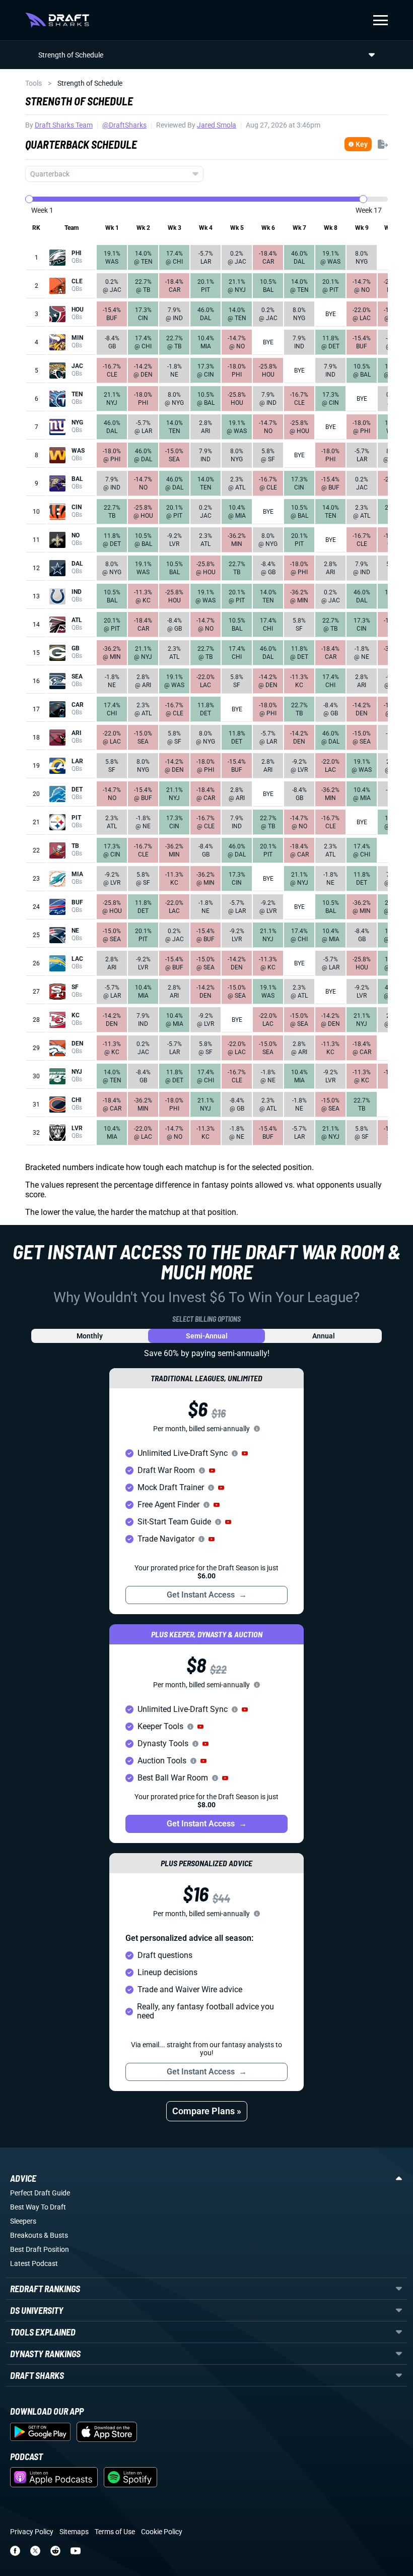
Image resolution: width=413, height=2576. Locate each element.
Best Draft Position (40, 2249)
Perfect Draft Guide (40, 2193)
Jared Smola (217, 125)
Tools (33, 83)
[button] (245, 1453)
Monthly (90, 1336)
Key (362, 144)
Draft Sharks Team (64, 125)
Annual (324, 1336)
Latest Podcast (34, 2263)
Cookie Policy (162, 2532)
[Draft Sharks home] (57, 20)
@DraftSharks (124, 125)
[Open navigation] (381, 20)
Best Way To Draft (38, 2207)
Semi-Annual (207, 1336)
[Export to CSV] (383, 144)
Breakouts (26, 2235)
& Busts (56, 2235)
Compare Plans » (207, 2111)
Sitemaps (74, 2532)
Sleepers (23, 2221)
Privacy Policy (32, 2532)
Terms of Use (115, 2532)
